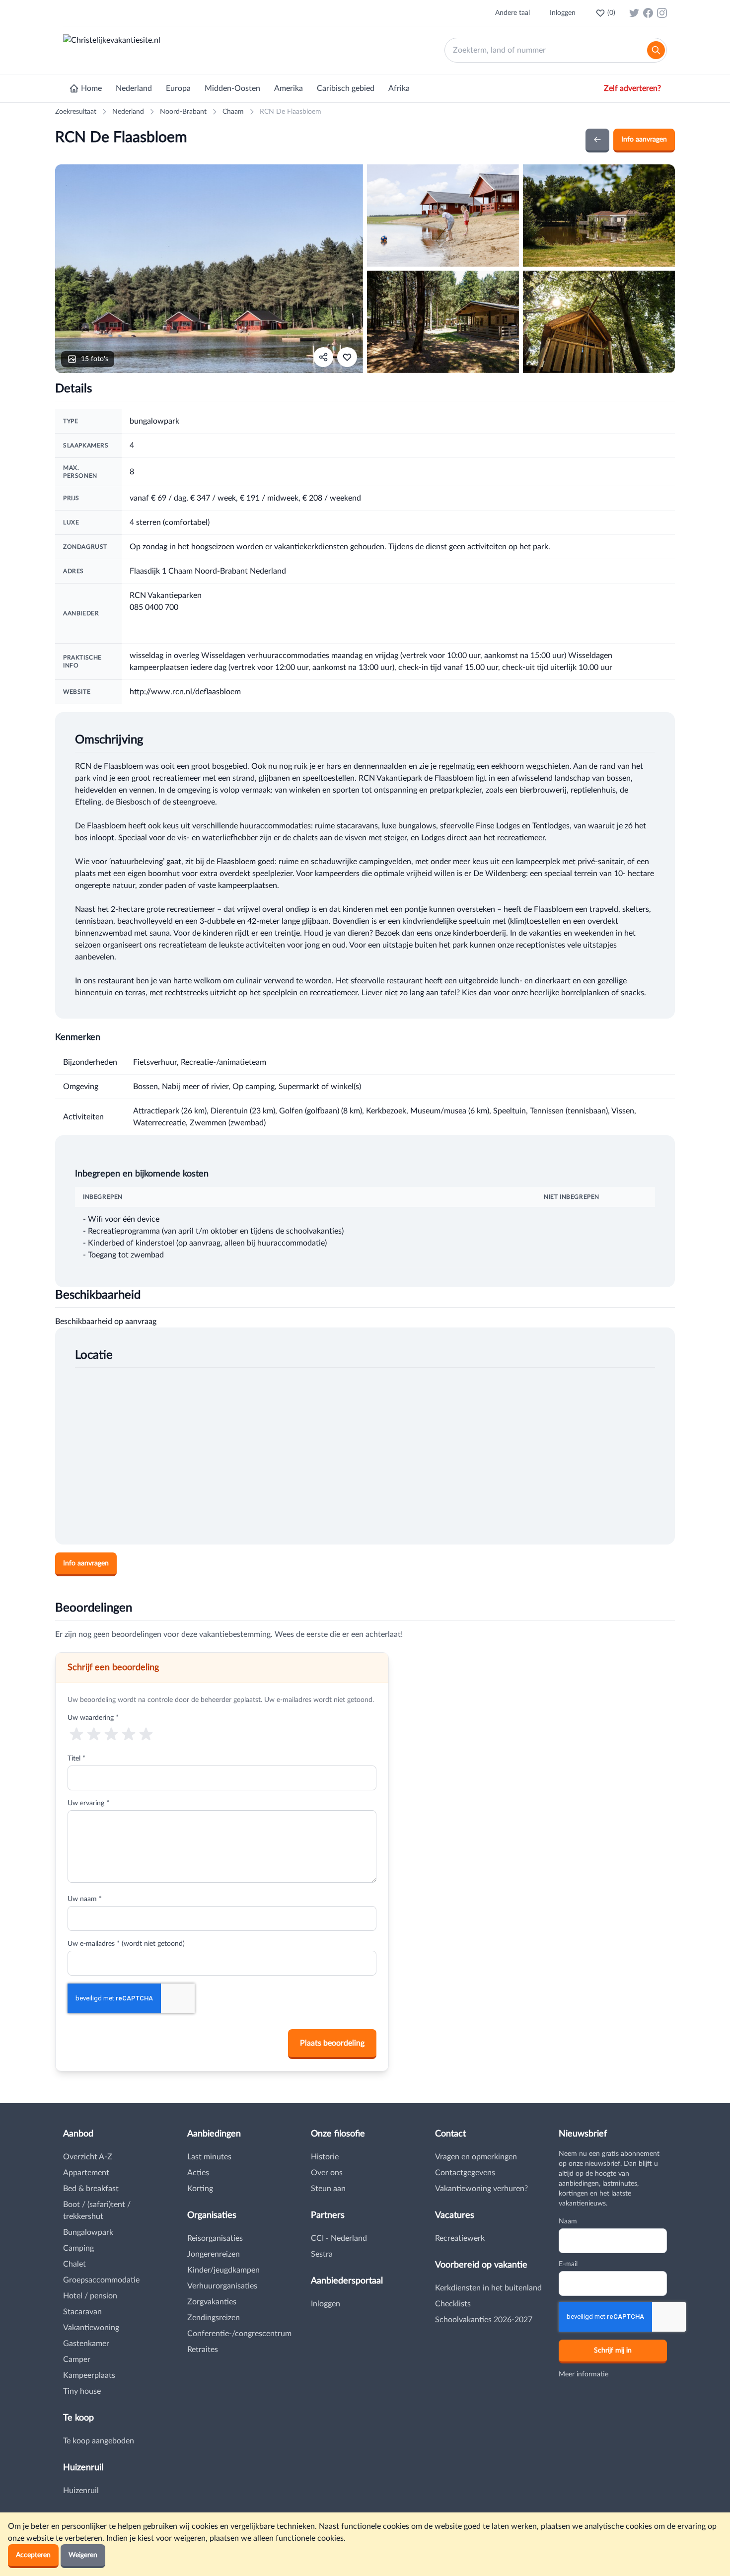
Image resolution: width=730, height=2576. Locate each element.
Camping (78, 2248)
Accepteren (33, 2555)
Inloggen (563, 13)
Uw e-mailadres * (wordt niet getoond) (126, 1944)
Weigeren (83, 2555)
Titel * (76, 1759)
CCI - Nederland (339, 2238)
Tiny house (82, 2391)
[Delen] (323, 357)
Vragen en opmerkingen (476, 2157)
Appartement (86, 2173)
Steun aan (328, 2189)
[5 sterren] (146, 1733)
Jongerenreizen (214, 2254)
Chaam (233, 112)
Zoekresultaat (76, 112)
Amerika (289, 88)
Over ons (327, 2173)
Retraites (203, 2350)
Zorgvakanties (212, 2302)
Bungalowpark (88, 2232)
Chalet (74, 2264)
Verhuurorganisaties (222, 2286)
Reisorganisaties (215, 2238)
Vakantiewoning (91, 2328)
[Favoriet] (347, 357)
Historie (325, 2157)
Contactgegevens (465, 2173)
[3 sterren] (111, 1733)
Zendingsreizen (214, 2318)
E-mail (568, 2264)
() (611, 13)
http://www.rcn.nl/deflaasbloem (185, 692)
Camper (77, 2359)
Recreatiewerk (460, 2238)
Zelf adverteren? (632, 88)
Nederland (134, 88)
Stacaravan (82, 2312)
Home (91, 88)
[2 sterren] (94, 1733)
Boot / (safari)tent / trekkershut (97, 2210)
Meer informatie (584, 2374)
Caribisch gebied (346, 88)
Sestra (322, 2254)
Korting (200, 2189)
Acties (198, 2173)
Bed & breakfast (91, 2189)
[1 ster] (76, 1733)
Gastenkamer (86, 2344)
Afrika (399, 88)
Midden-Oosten (232, 88)
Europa (178, 88)
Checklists (453, 2304)
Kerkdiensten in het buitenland (488, 2288)
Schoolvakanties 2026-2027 (484, 2320)
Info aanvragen (644, 140)
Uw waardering (93, 1718)
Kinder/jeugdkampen (223, 2270)
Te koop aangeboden (99, 2441)
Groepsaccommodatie (101, 2280)
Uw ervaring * (88, 1803)
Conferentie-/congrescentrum (239, 2334)
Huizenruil (81, 2491)
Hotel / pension (90, 2296)
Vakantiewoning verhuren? (481, 2189)
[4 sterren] (129, 1733)
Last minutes (209, 2157)
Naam (568, 2221)
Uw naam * (85, 1899)
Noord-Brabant (183, 112)
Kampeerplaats (89, 2375)
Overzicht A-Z (88, 2157)
